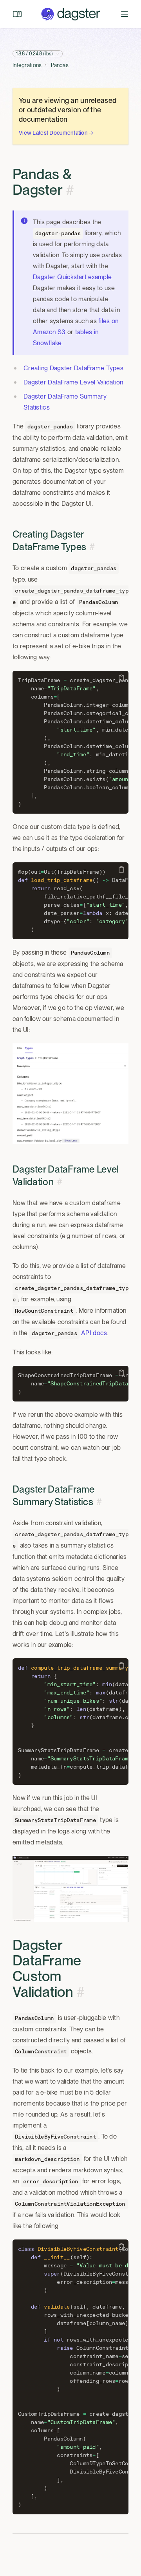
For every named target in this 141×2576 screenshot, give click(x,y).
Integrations (27, 65)
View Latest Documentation (56, 133)
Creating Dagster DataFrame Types (73, 368)
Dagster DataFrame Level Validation (73, 382)
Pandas (60, 65)
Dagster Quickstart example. (73, 277)
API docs (94, 1333)
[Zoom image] (70, 1094)
